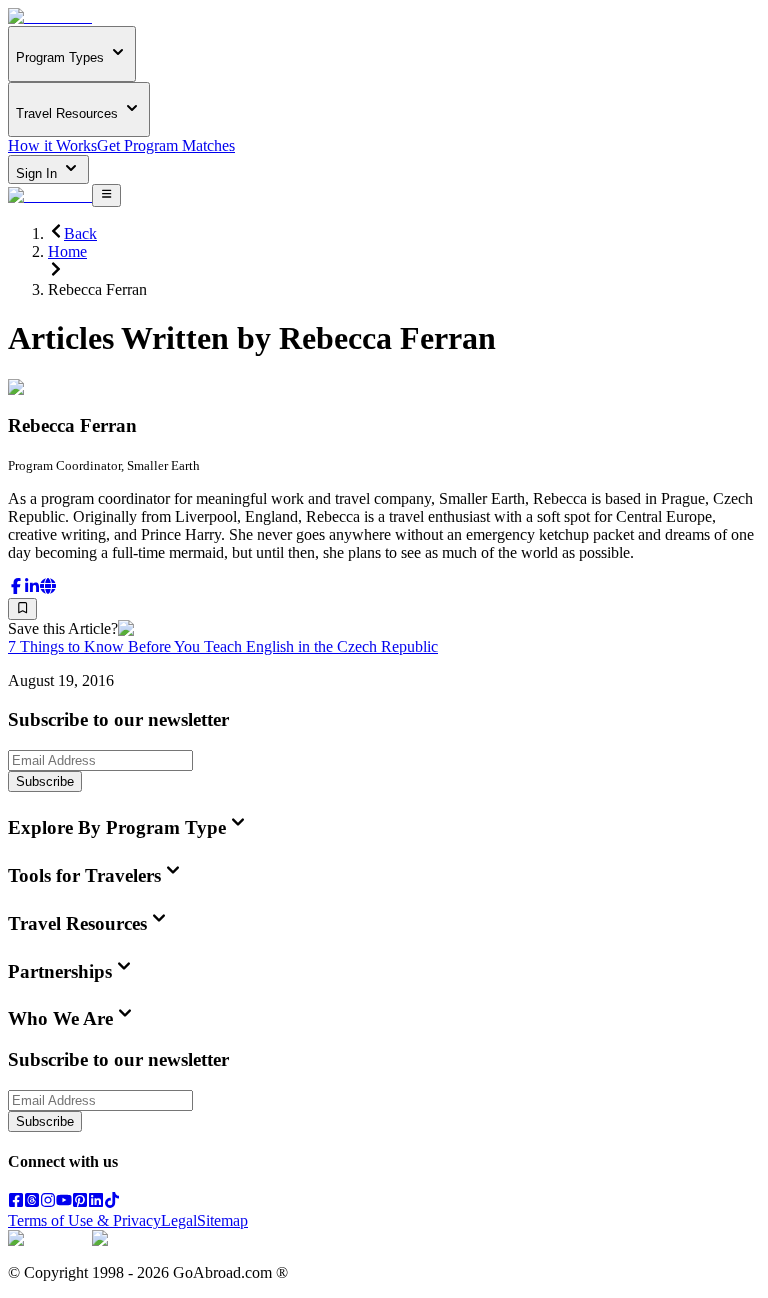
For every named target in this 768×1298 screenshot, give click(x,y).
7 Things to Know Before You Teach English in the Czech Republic (223, 646)
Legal (179, 1220)
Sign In (38, 173)
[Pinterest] (80, 1202)
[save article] (22, 609)
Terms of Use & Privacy (84, 1220)
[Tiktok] (112, 1202)
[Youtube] (64, 1202)
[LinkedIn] (96, 1202)
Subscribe (45, 781)
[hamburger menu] (106, 195)
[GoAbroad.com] (50, 16)
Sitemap (222, 1220)
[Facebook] (16, 1202)
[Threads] (32, 1202)
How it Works (52, 145)
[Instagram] (48, 1202)
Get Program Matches (166, 145)
